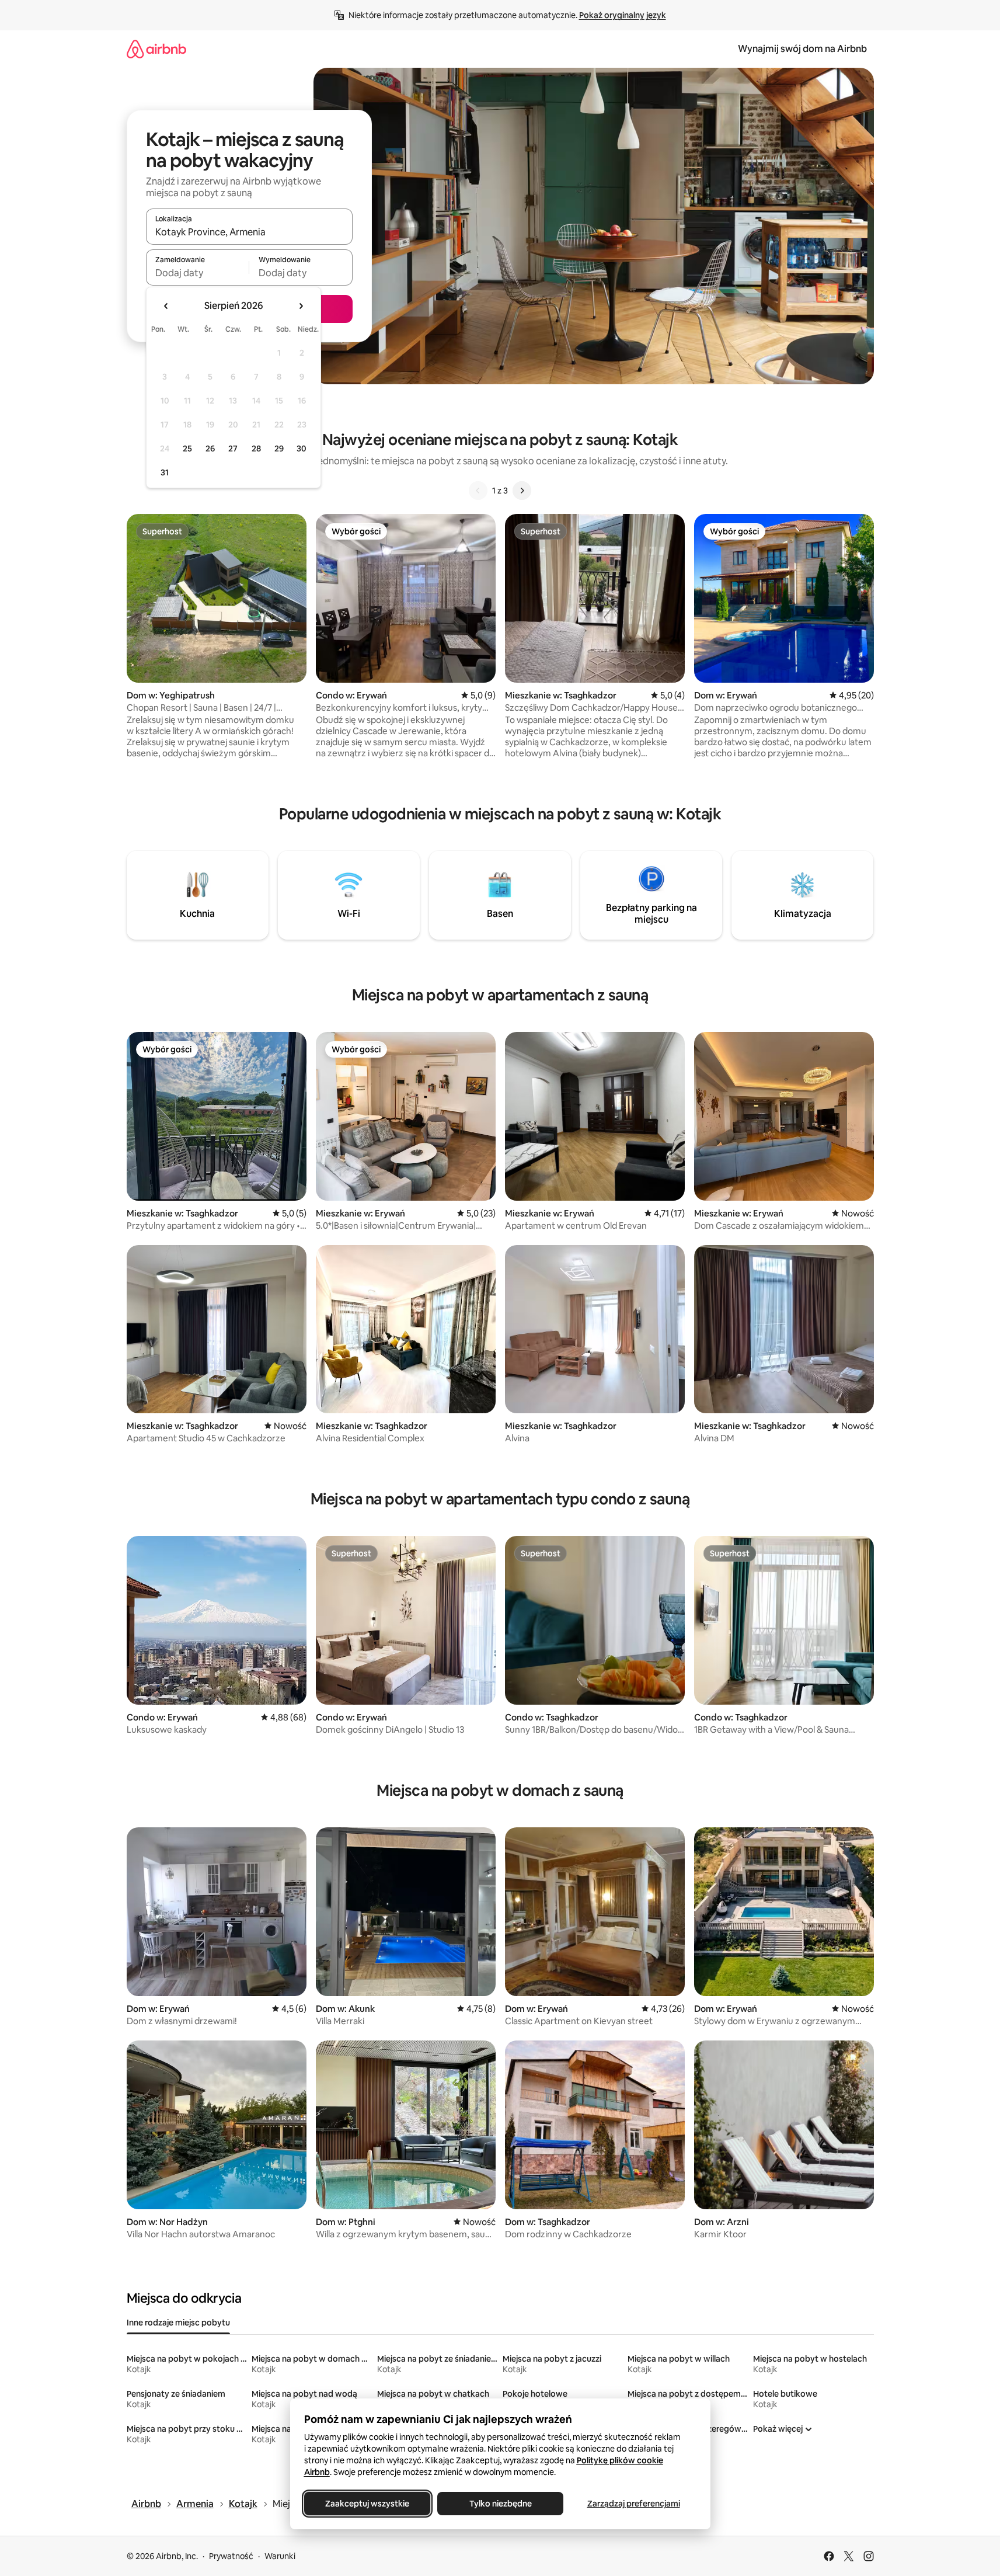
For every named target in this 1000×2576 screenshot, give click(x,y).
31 (165, 472)
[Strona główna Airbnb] (156, 49)
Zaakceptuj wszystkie (367, 2504)
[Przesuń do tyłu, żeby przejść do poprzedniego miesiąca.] (166, 306)
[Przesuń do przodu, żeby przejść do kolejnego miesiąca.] (301, 306)
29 (279, 449)
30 (302, 449)
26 (210, 449)
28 (256, 449)
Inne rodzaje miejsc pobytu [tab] (178, 2323)
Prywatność (231, 2556)
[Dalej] (522, 491)
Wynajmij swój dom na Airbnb (802, 49)
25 (187, 449)
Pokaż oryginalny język (623, 15)
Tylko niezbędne (500, 2504)
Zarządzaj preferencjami (633, 2504)
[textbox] (198, 273)
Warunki (280, 2556)
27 (233, 449)
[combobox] (249, 232)
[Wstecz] (478, 491)
